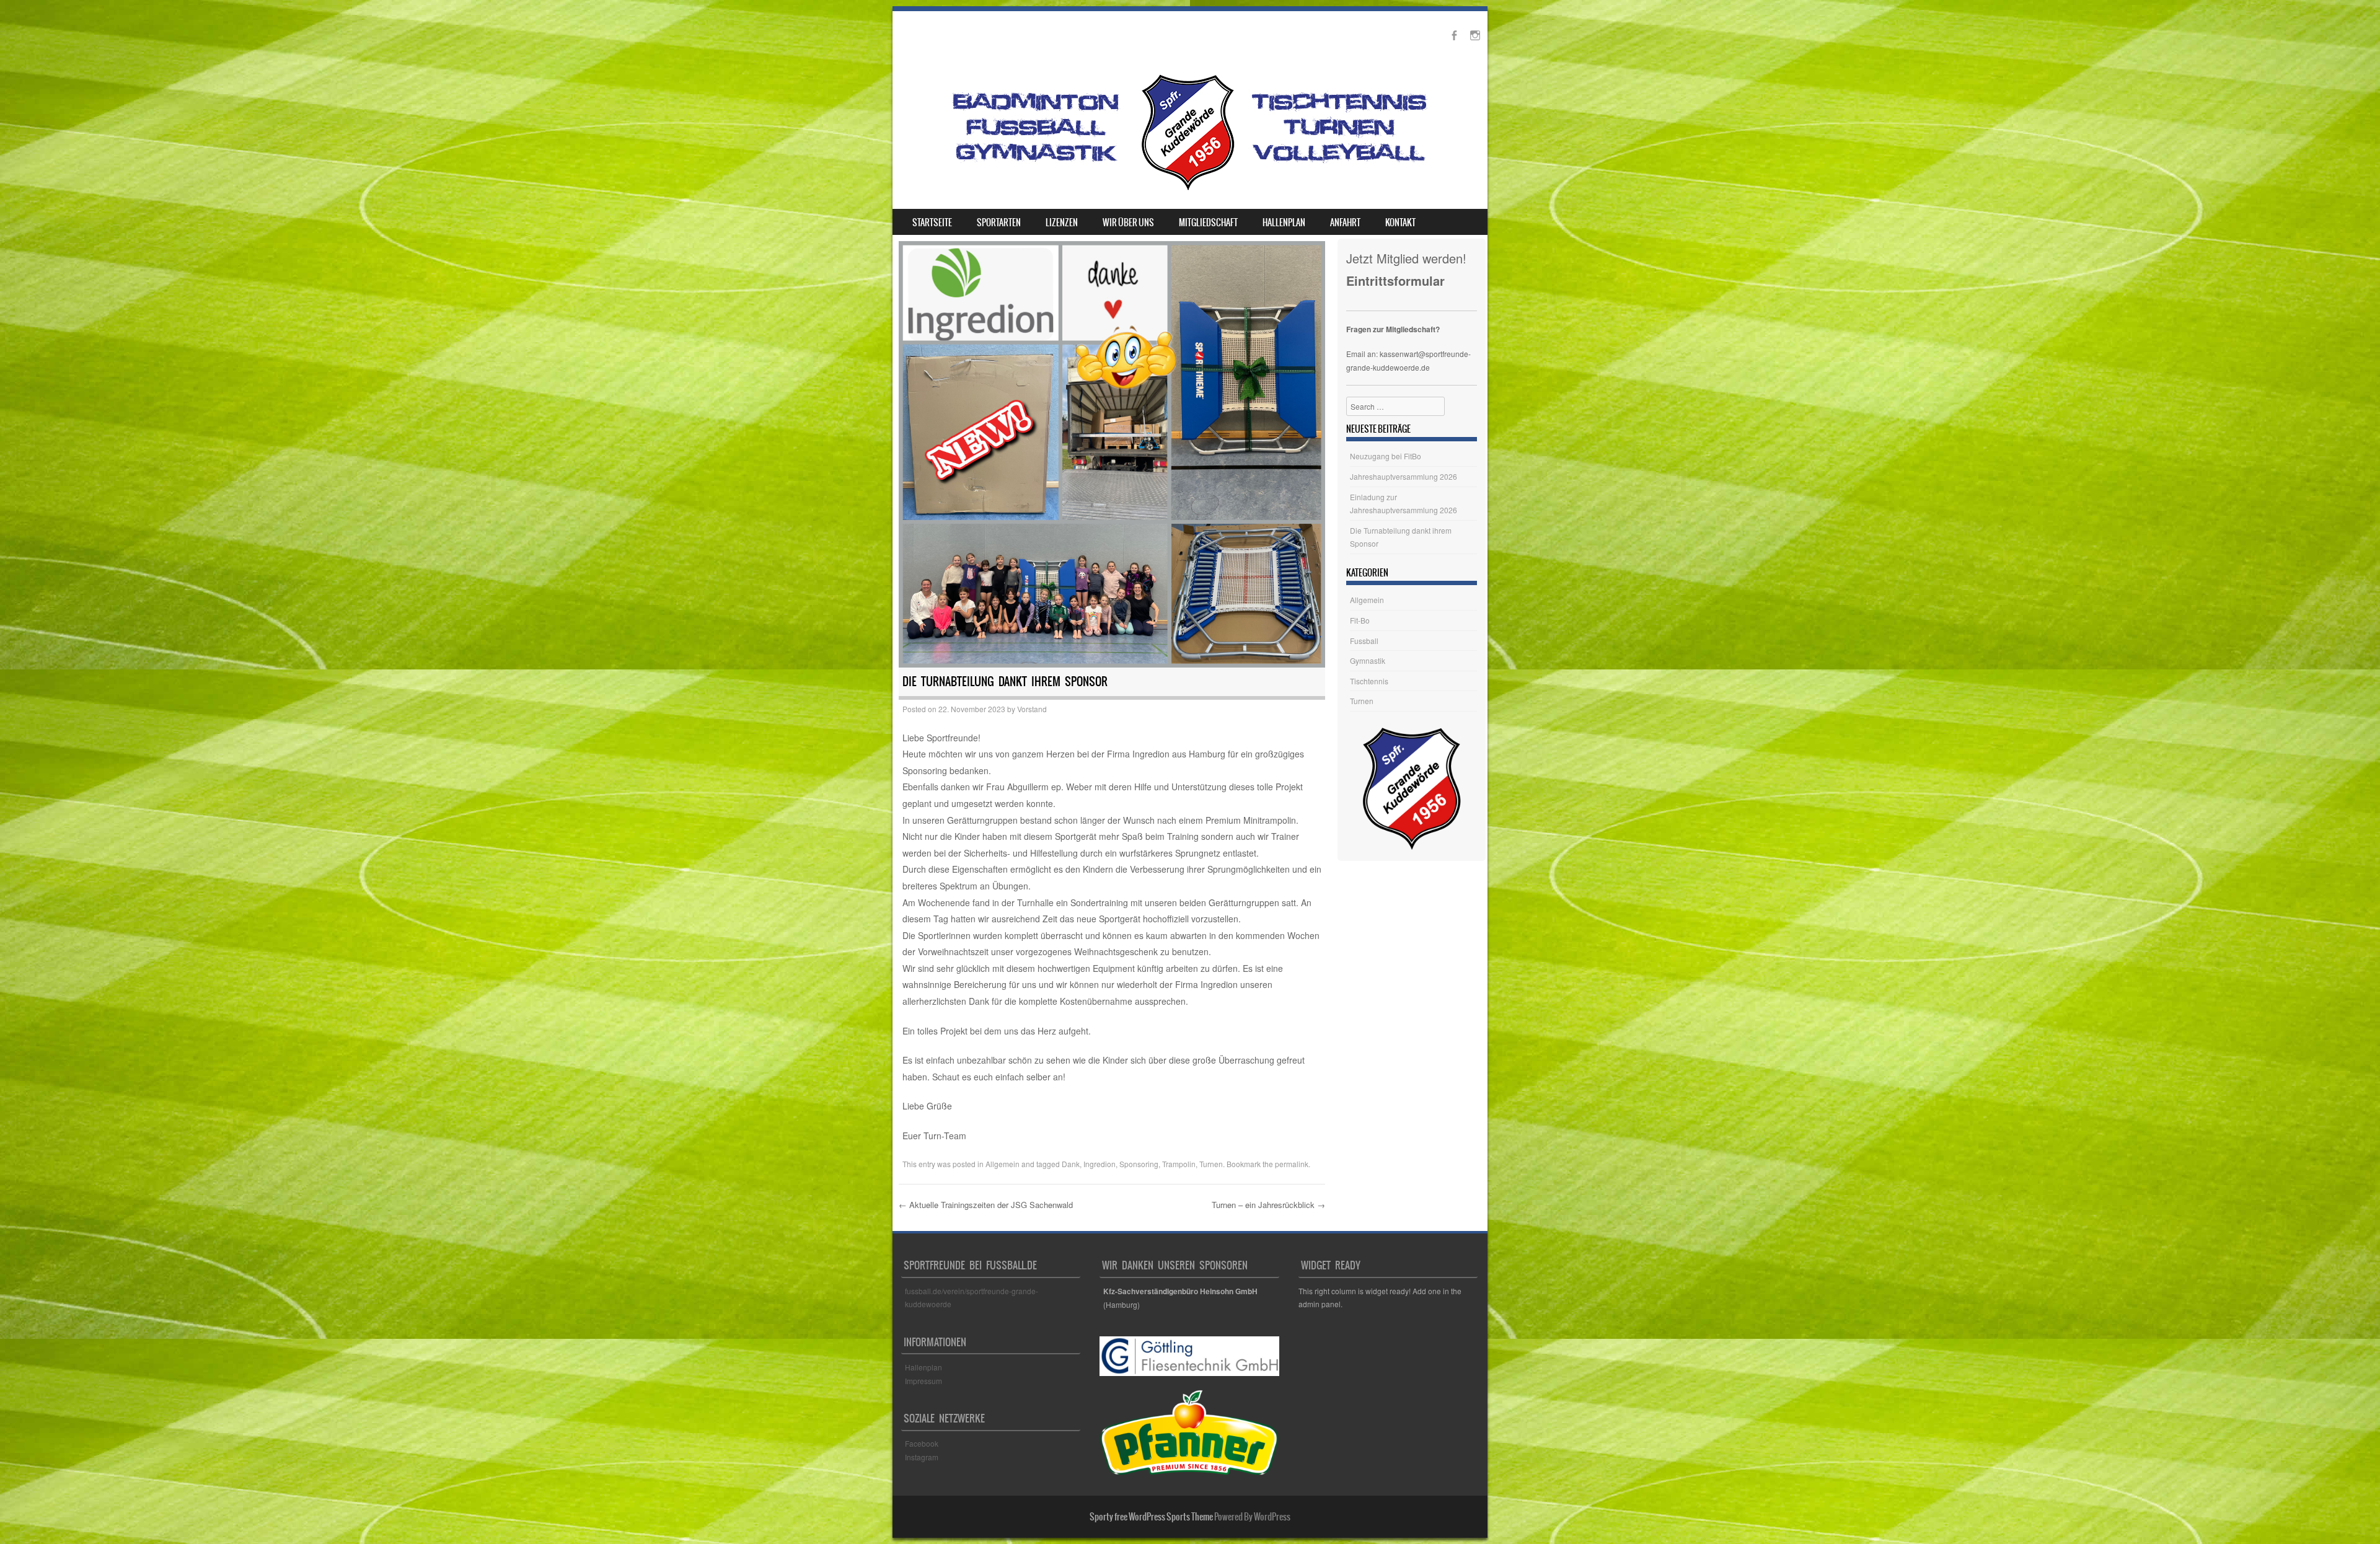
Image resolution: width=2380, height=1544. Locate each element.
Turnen (1211, 1164)
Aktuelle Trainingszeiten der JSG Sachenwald (986, 1205)
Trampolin (1179, 1164)
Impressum (923, 1381)
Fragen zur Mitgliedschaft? (1393, 329)
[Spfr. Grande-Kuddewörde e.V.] (1188, 190)
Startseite (932, 223)
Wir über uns (1128, 223)
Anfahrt (1345, 223)
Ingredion (1100, 1164)
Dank (1071, 1164)
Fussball (1364, 641)
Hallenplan (1284, 223)
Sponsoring (1139, 1164)
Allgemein (1003, 1164)
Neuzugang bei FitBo (1386, 456)
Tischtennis (1369, 681)
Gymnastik (1368, 660)
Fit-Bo (1360, 620)
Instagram (922, 1457)
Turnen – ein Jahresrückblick (1268, 1205)
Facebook (923, 1443)
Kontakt (1400, 223)
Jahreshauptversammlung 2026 (1404, 476)
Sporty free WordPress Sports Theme (1151, 1517)
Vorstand (1032, 709)
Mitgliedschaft (1208, 223)
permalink (1292, 1164)
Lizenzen (1062, 223)
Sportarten (999, 223)
